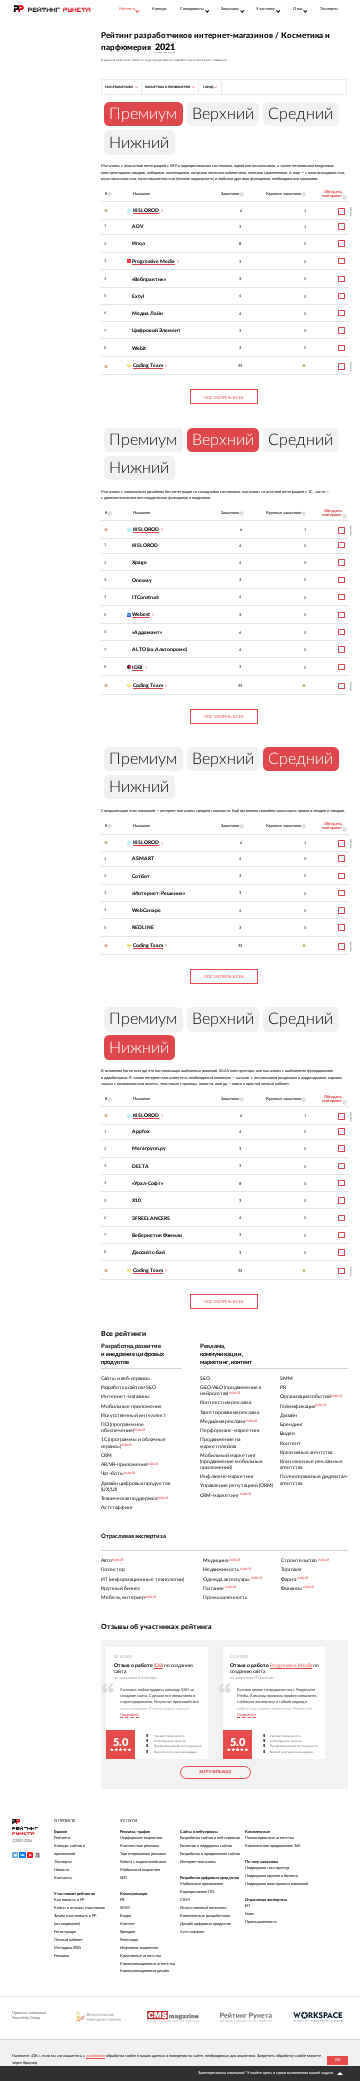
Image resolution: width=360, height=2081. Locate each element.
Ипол (138, 243)
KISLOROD (145, 545)
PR (122, 1900)
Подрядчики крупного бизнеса (271, 1876)
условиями (95, 2056)
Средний (300, 114)
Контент (127, 1924)
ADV (138, 226)
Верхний (223, 114)
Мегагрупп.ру (149, 1148)
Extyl (138, 296)
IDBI (158, 1665)
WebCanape (146, 910)
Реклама (61, 1956)
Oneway (142, 580)
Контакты (63, 1878)
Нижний (139, 143)
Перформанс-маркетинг (141, 1838)
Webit (139, 348)
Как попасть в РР (69, 1900)
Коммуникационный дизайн (144, 1971)
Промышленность (261, 1922)
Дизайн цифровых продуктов (205, 1924)
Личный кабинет (68, 1940)
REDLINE (143, 927)
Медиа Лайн (147, 313)
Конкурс (159, 9)
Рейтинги (62, 1838)
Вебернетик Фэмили (157, 1235)
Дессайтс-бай (148, 1252)
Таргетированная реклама (143, 1854)
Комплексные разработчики (205, 1916)
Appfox (141, 1131)
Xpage (139, 562)
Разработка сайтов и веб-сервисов (210, 1838)
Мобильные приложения (201, 1884)
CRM (185, 1900)
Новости (61, 1870)
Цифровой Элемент (156, 330)
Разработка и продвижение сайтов (210, 1854)
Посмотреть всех (224, 398)
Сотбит (141, 876)
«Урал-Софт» (147, 1183)
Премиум (143, 440)
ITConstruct (145, 597)
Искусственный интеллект (203, 1908)
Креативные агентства (140, 1956)
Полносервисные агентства (269, 1838)
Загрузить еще (215, 1772)
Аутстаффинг (192, 1932)
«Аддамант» (147, 632)
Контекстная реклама (139, 1846)
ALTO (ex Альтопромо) (159, 649)
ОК (338, 2060)
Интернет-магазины (198, 1862)
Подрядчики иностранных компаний (276, 1884)
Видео (125, 1916)
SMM (125, 1908)
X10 (136, 1200)
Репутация (129, 1940)
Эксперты (329, 9)
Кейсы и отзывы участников (79, 1908)
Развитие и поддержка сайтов (206, 1846)
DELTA (140, 1166)
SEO (123, 1878)
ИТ (247, 1906)
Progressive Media (291, 1665)
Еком (249, 1914)
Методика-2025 (67, 1948)
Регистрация (65, 1932)
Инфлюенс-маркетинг (139, 1948)
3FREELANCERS (151, 1218)
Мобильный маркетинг (140, 1870)
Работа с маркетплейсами (143, 1862)
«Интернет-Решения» (158, 893)
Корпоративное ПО (197, 1892)
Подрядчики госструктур (267, 1868)
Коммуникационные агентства (147, 1964)
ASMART (143, 858)
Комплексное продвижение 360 (272, 1846)
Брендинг (128, 1932)
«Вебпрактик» (149, 279)
